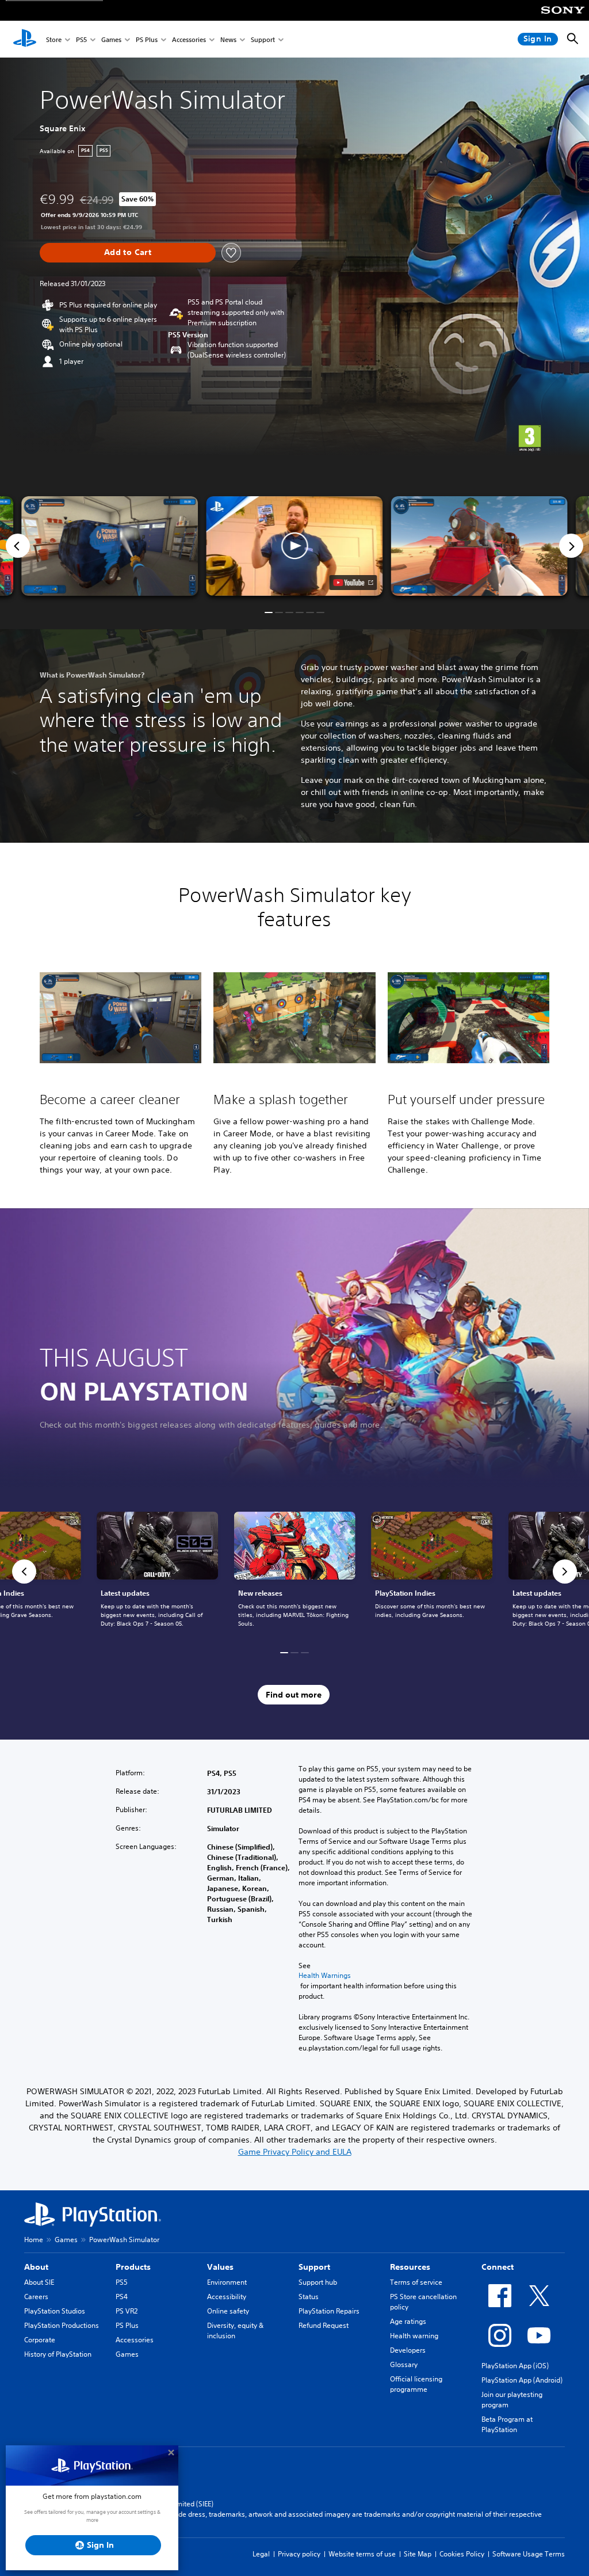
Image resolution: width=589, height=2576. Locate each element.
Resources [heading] (410, 2267)
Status (309, 2297)
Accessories (189, 39)
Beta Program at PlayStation (507, 2424)
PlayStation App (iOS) (515, 2366)
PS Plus (147, 39)
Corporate (40, 2340)
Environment (227, 2282)
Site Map (418, 2554)
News (228, 39)
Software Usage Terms (529, 2554)
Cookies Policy (462, 2554)
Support (263, 39)
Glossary (404, 2364)
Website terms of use (362, 2554)
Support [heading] (314, 2267)
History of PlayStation (58, 2354)
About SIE (39, 2282)
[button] (294, 546)
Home (34, 2240)
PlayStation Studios (55, 2311)
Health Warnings (325, 1976)
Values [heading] (220, 2267)
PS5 (81, 39)
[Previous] (18, 546)
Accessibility (227, 2297)
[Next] (571, 546)
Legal (261, 2554)
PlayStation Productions (62, 2325)
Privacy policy (299, 2554)
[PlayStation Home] (25, 39)
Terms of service (416, 2282)
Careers (36, 2297)
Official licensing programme (416, 2384)
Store (54, 39)
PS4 (122, 2297)
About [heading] (36, 2267)
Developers (408, 2350)
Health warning (414, 2336)
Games (111, 39)
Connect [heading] (498, 2267)
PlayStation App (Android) (522, 2380)
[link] (295, 1572)
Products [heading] (133, 2267)
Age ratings (408, 2321)
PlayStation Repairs (329, 2311)
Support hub (318, 2282)
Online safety (228, 2311)
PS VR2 (127, 2311)
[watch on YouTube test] (353, 583)
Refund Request (324, 2325)
